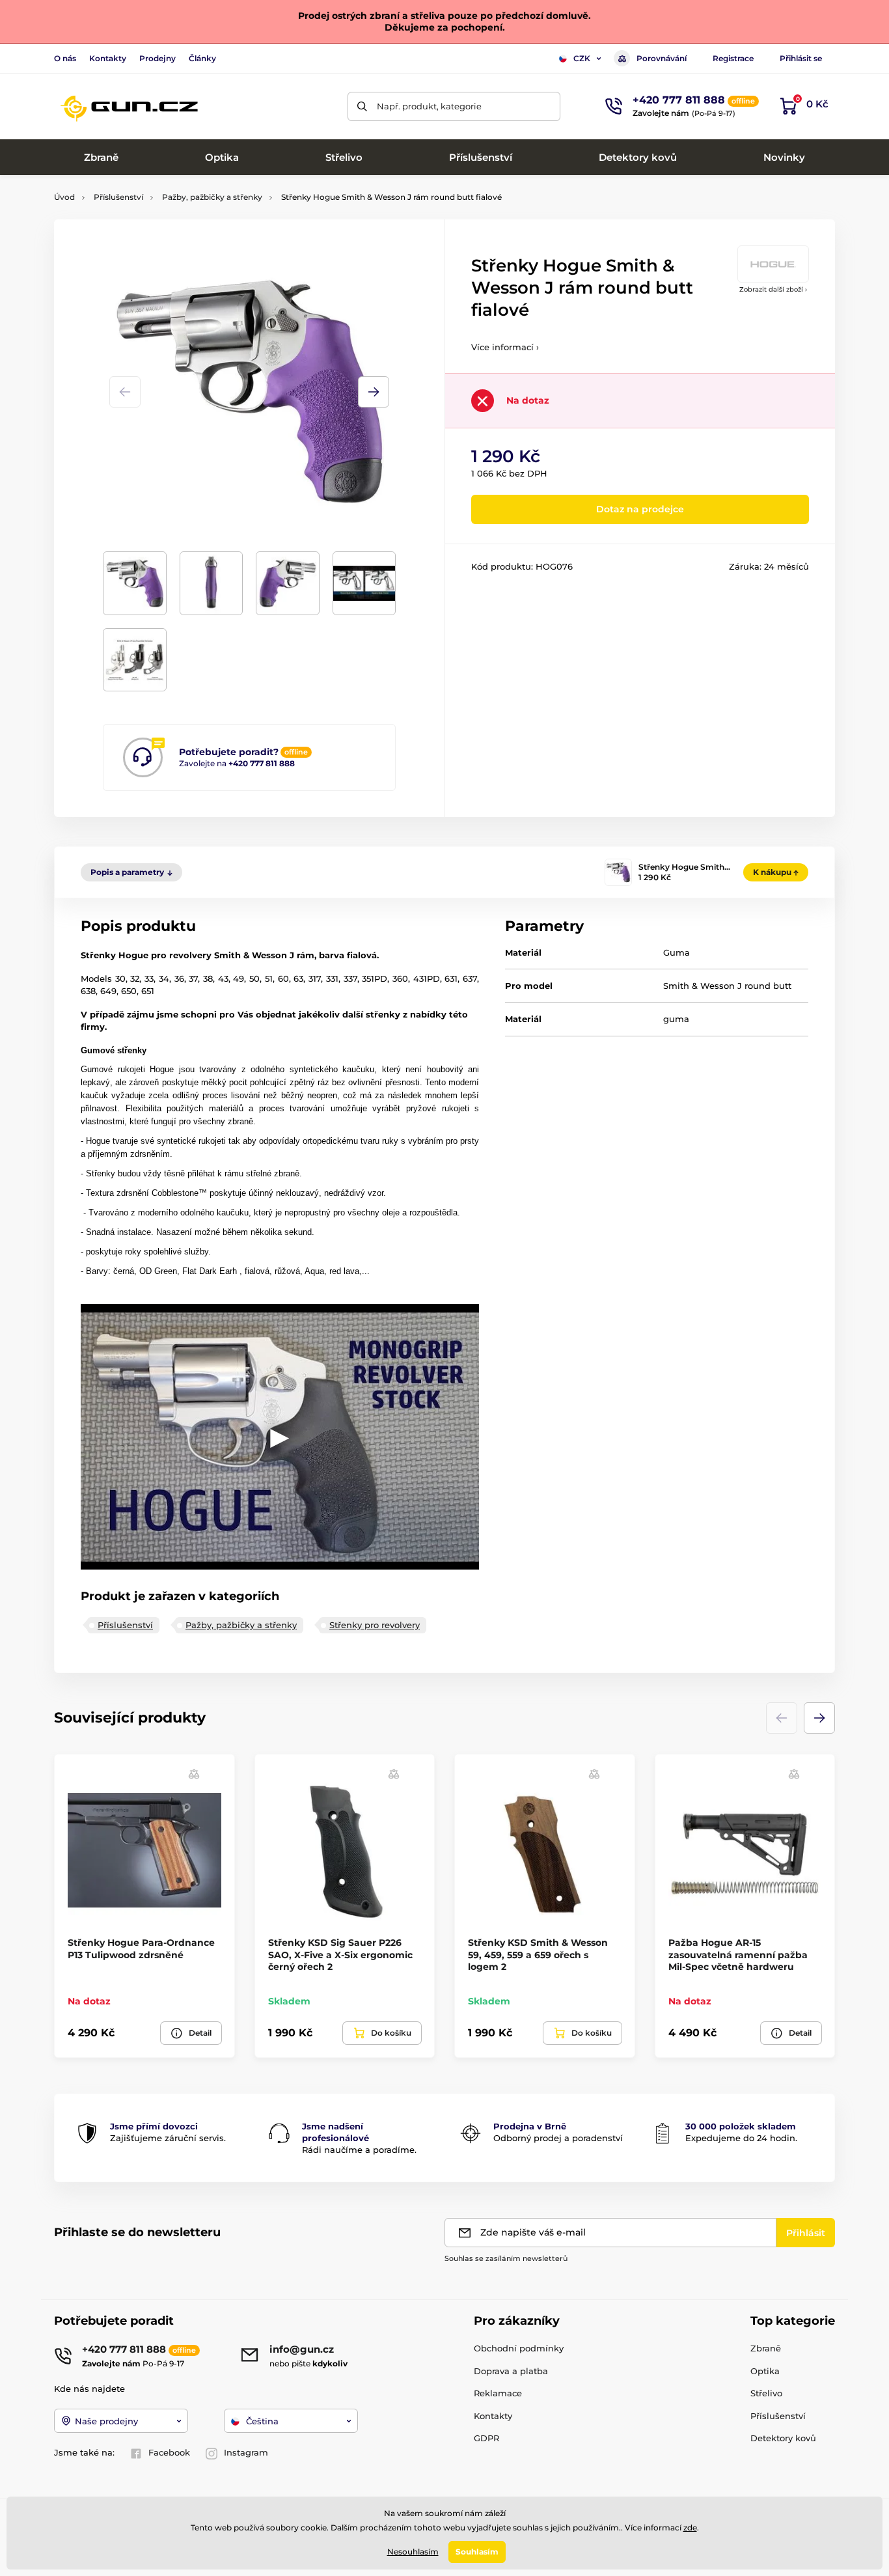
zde (690, 2528)
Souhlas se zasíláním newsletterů (506, 2258)
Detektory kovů (783, 2438)
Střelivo (766, 2393)
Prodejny (157, 58)
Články (202, 58)
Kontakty (108, 58)
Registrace (733, 58)
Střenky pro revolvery (375, 1625)
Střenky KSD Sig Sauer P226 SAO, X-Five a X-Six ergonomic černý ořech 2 (340, 1954)
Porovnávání (662, 58)
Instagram (246, 2452)
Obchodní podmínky (519, 2348)
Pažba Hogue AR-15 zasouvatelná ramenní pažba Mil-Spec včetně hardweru (738, 1954)
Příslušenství (118, 197)
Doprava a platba (511, 2371)
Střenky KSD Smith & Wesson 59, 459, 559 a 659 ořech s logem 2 (538, 1954)
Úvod (64, 197)
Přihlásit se (801, 58)
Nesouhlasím (413, 2552)
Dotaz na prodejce (640, 509)
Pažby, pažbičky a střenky (212, 197)
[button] (374, 392)
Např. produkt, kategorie (429, 106)
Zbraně (766, 2348)
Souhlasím (477, 2552)
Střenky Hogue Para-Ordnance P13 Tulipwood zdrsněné (141, 1948)
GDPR (486, 2438)
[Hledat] (362, 106)
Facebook (169, 2452)
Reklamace (498, 2393)
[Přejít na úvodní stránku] (129, 106)
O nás (65, 58)
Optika (765, 2371)
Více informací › (505, 347)
